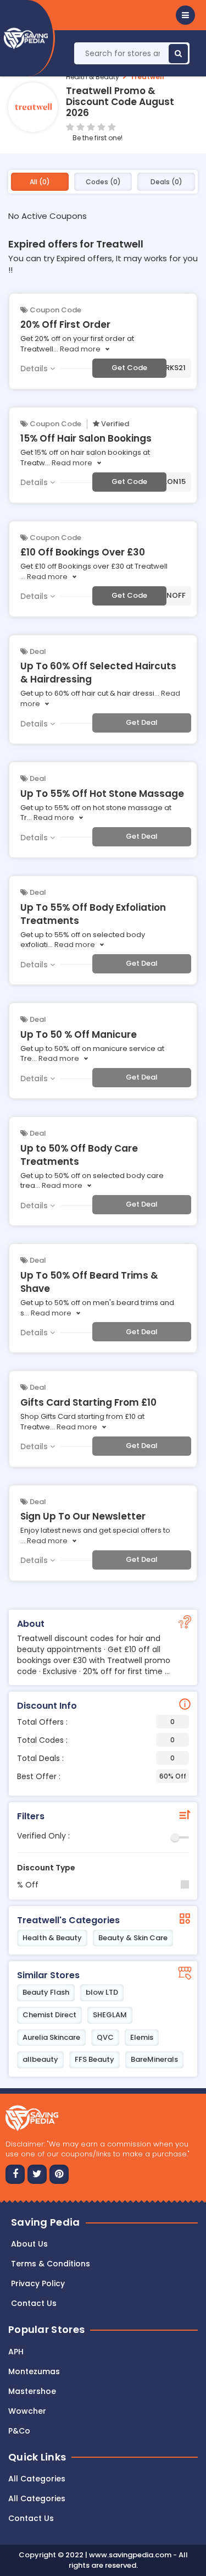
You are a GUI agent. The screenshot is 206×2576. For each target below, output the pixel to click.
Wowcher (27, 2411)
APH (16, 2352)
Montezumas (34, 2371)
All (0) (40, 182)
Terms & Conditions (51, 2264)
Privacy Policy (38, 2283)
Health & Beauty (93, 77)
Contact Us (31, 2518)
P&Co (19, 2431)
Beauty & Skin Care (133, 1938)
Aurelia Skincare (51, 2037)
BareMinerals (154, 2059)
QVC (105, 2037)
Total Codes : (96, 1740)
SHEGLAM (110, 2015)
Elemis (142, 2037)
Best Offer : (102, 1776)
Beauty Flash (46, 1992)
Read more (80, 349)
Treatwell (147, 77)
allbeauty (40, 2059)
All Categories (37, 2479)
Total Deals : (96, 1758)
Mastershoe (32, 2391)
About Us (29, 2244)
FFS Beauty (94, 2059)
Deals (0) (166, 182)
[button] (185, 15)
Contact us (34, 2303)
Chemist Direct (49, 2015)
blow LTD (102, 1992)
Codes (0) (103, 182)
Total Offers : (96, 1722)
